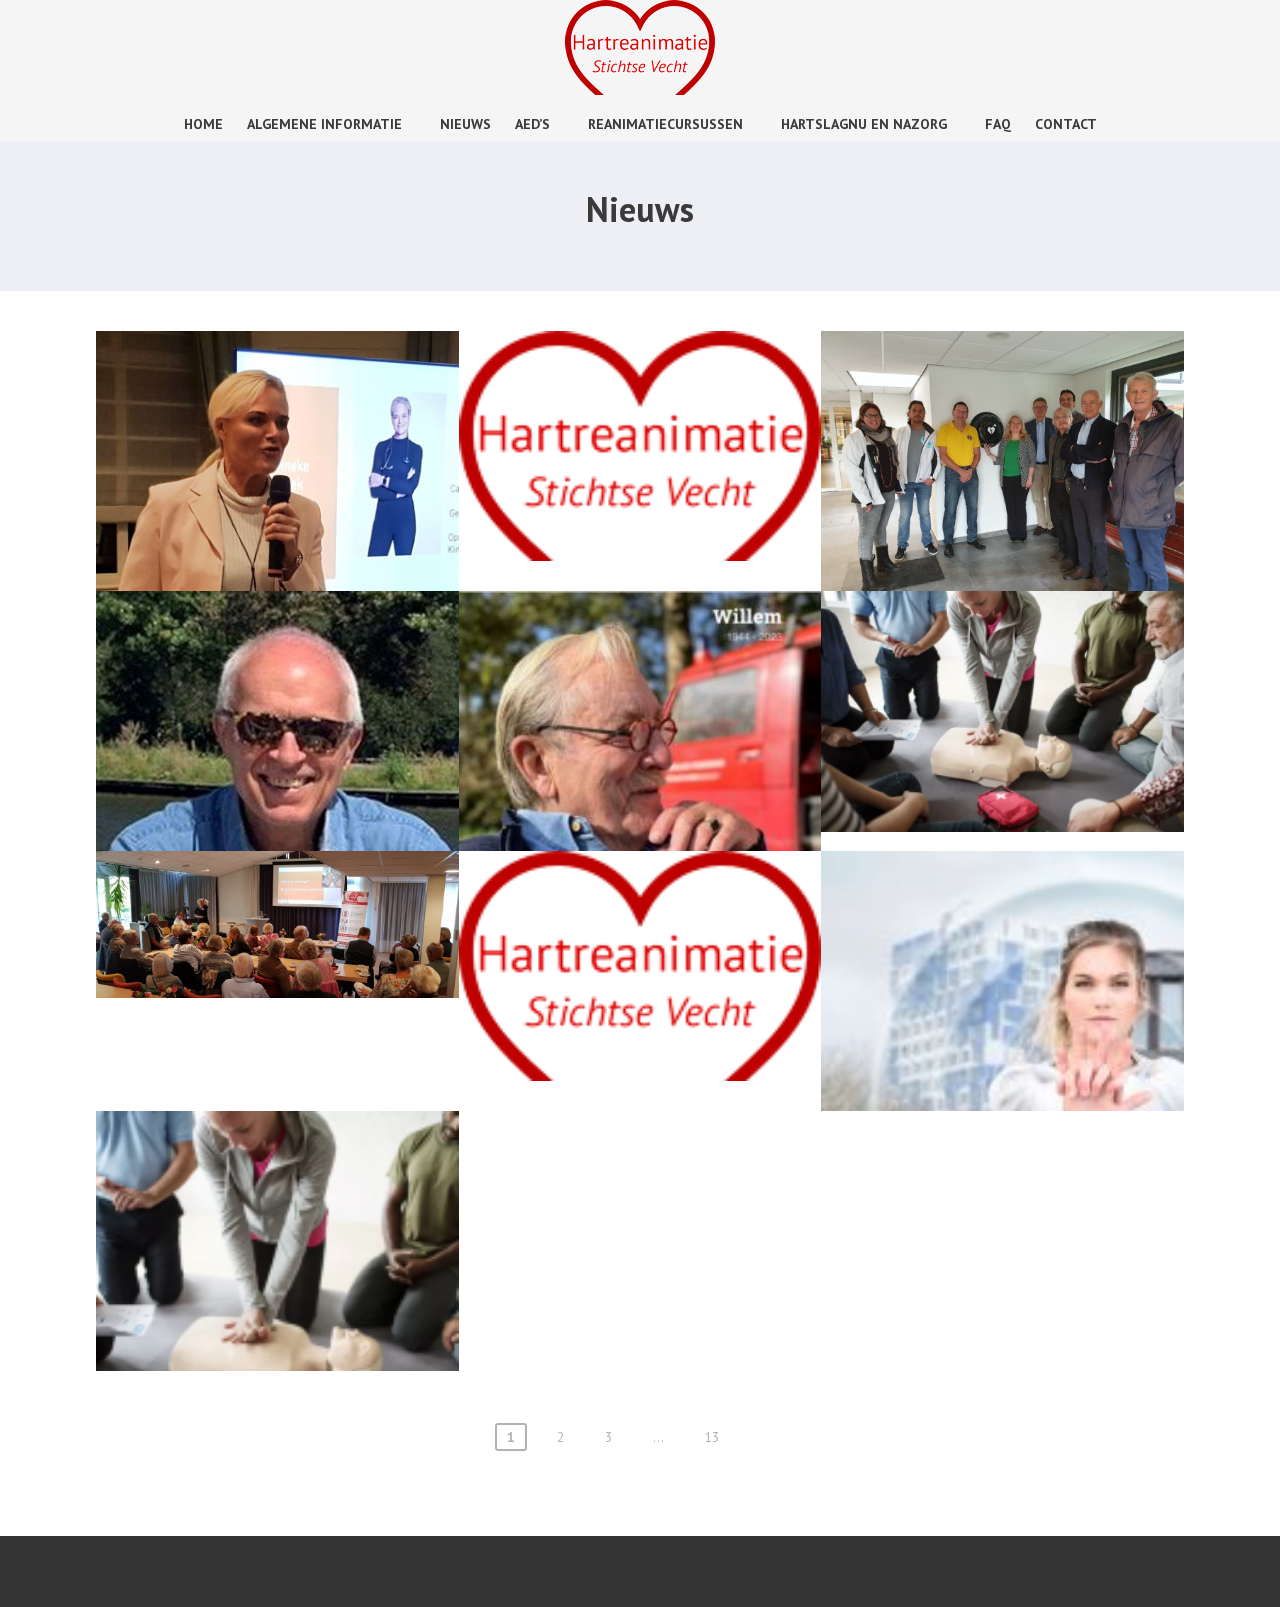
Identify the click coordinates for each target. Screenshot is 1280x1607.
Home (203, 124)
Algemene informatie (324, 124)
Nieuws (465, 124)
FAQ (998, 124)
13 (712, 1437)
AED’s (532, 124)
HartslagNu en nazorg (864, 124)
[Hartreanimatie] (640, 89)
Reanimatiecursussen (665, 124)
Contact (1066, 124)
